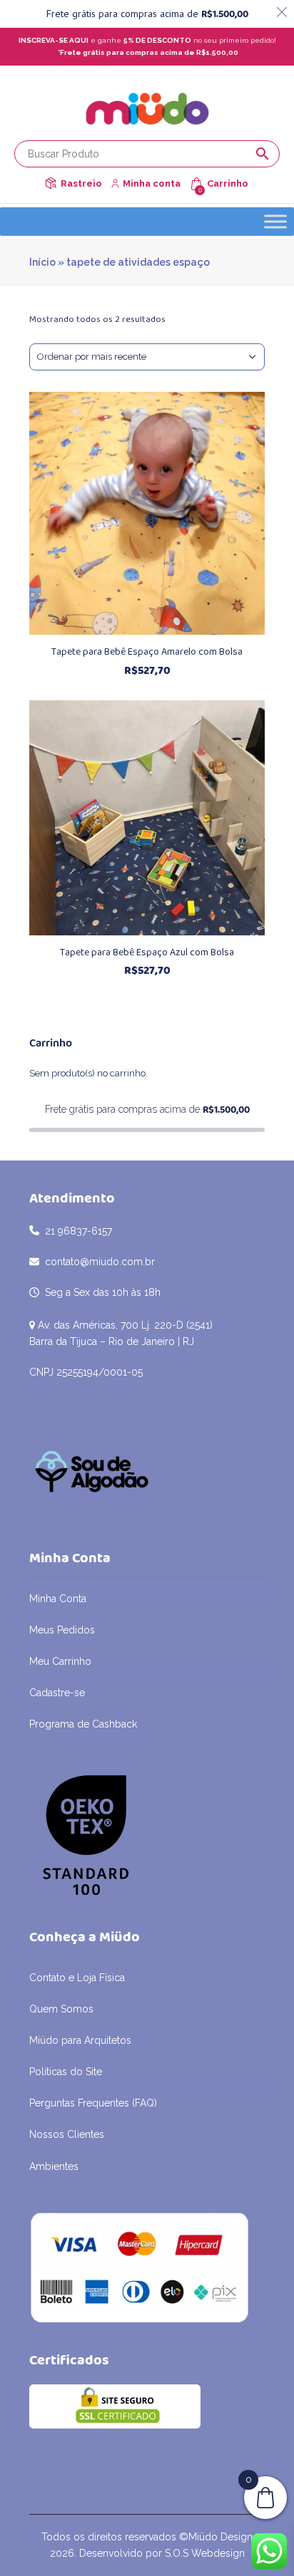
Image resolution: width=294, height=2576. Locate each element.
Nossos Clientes (67, 2134)
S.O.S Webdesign (205, 2553)
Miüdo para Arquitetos (80, 2040)
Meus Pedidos (62, 1630)
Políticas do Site (66, 2072)
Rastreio (81, 183)
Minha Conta (58, 1599)
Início (42, 262)
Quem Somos (61, 2009)
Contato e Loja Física (77, 1978)
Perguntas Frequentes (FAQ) (93, 2103)
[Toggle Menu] (275, 221)
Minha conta (152, 183)
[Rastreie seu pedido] (51, 183)
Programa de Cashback (83, 1724)
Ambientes (54, 2166)
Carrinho (228, 183)
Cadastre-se (57, 1693)
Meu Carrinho (60, 1661)
